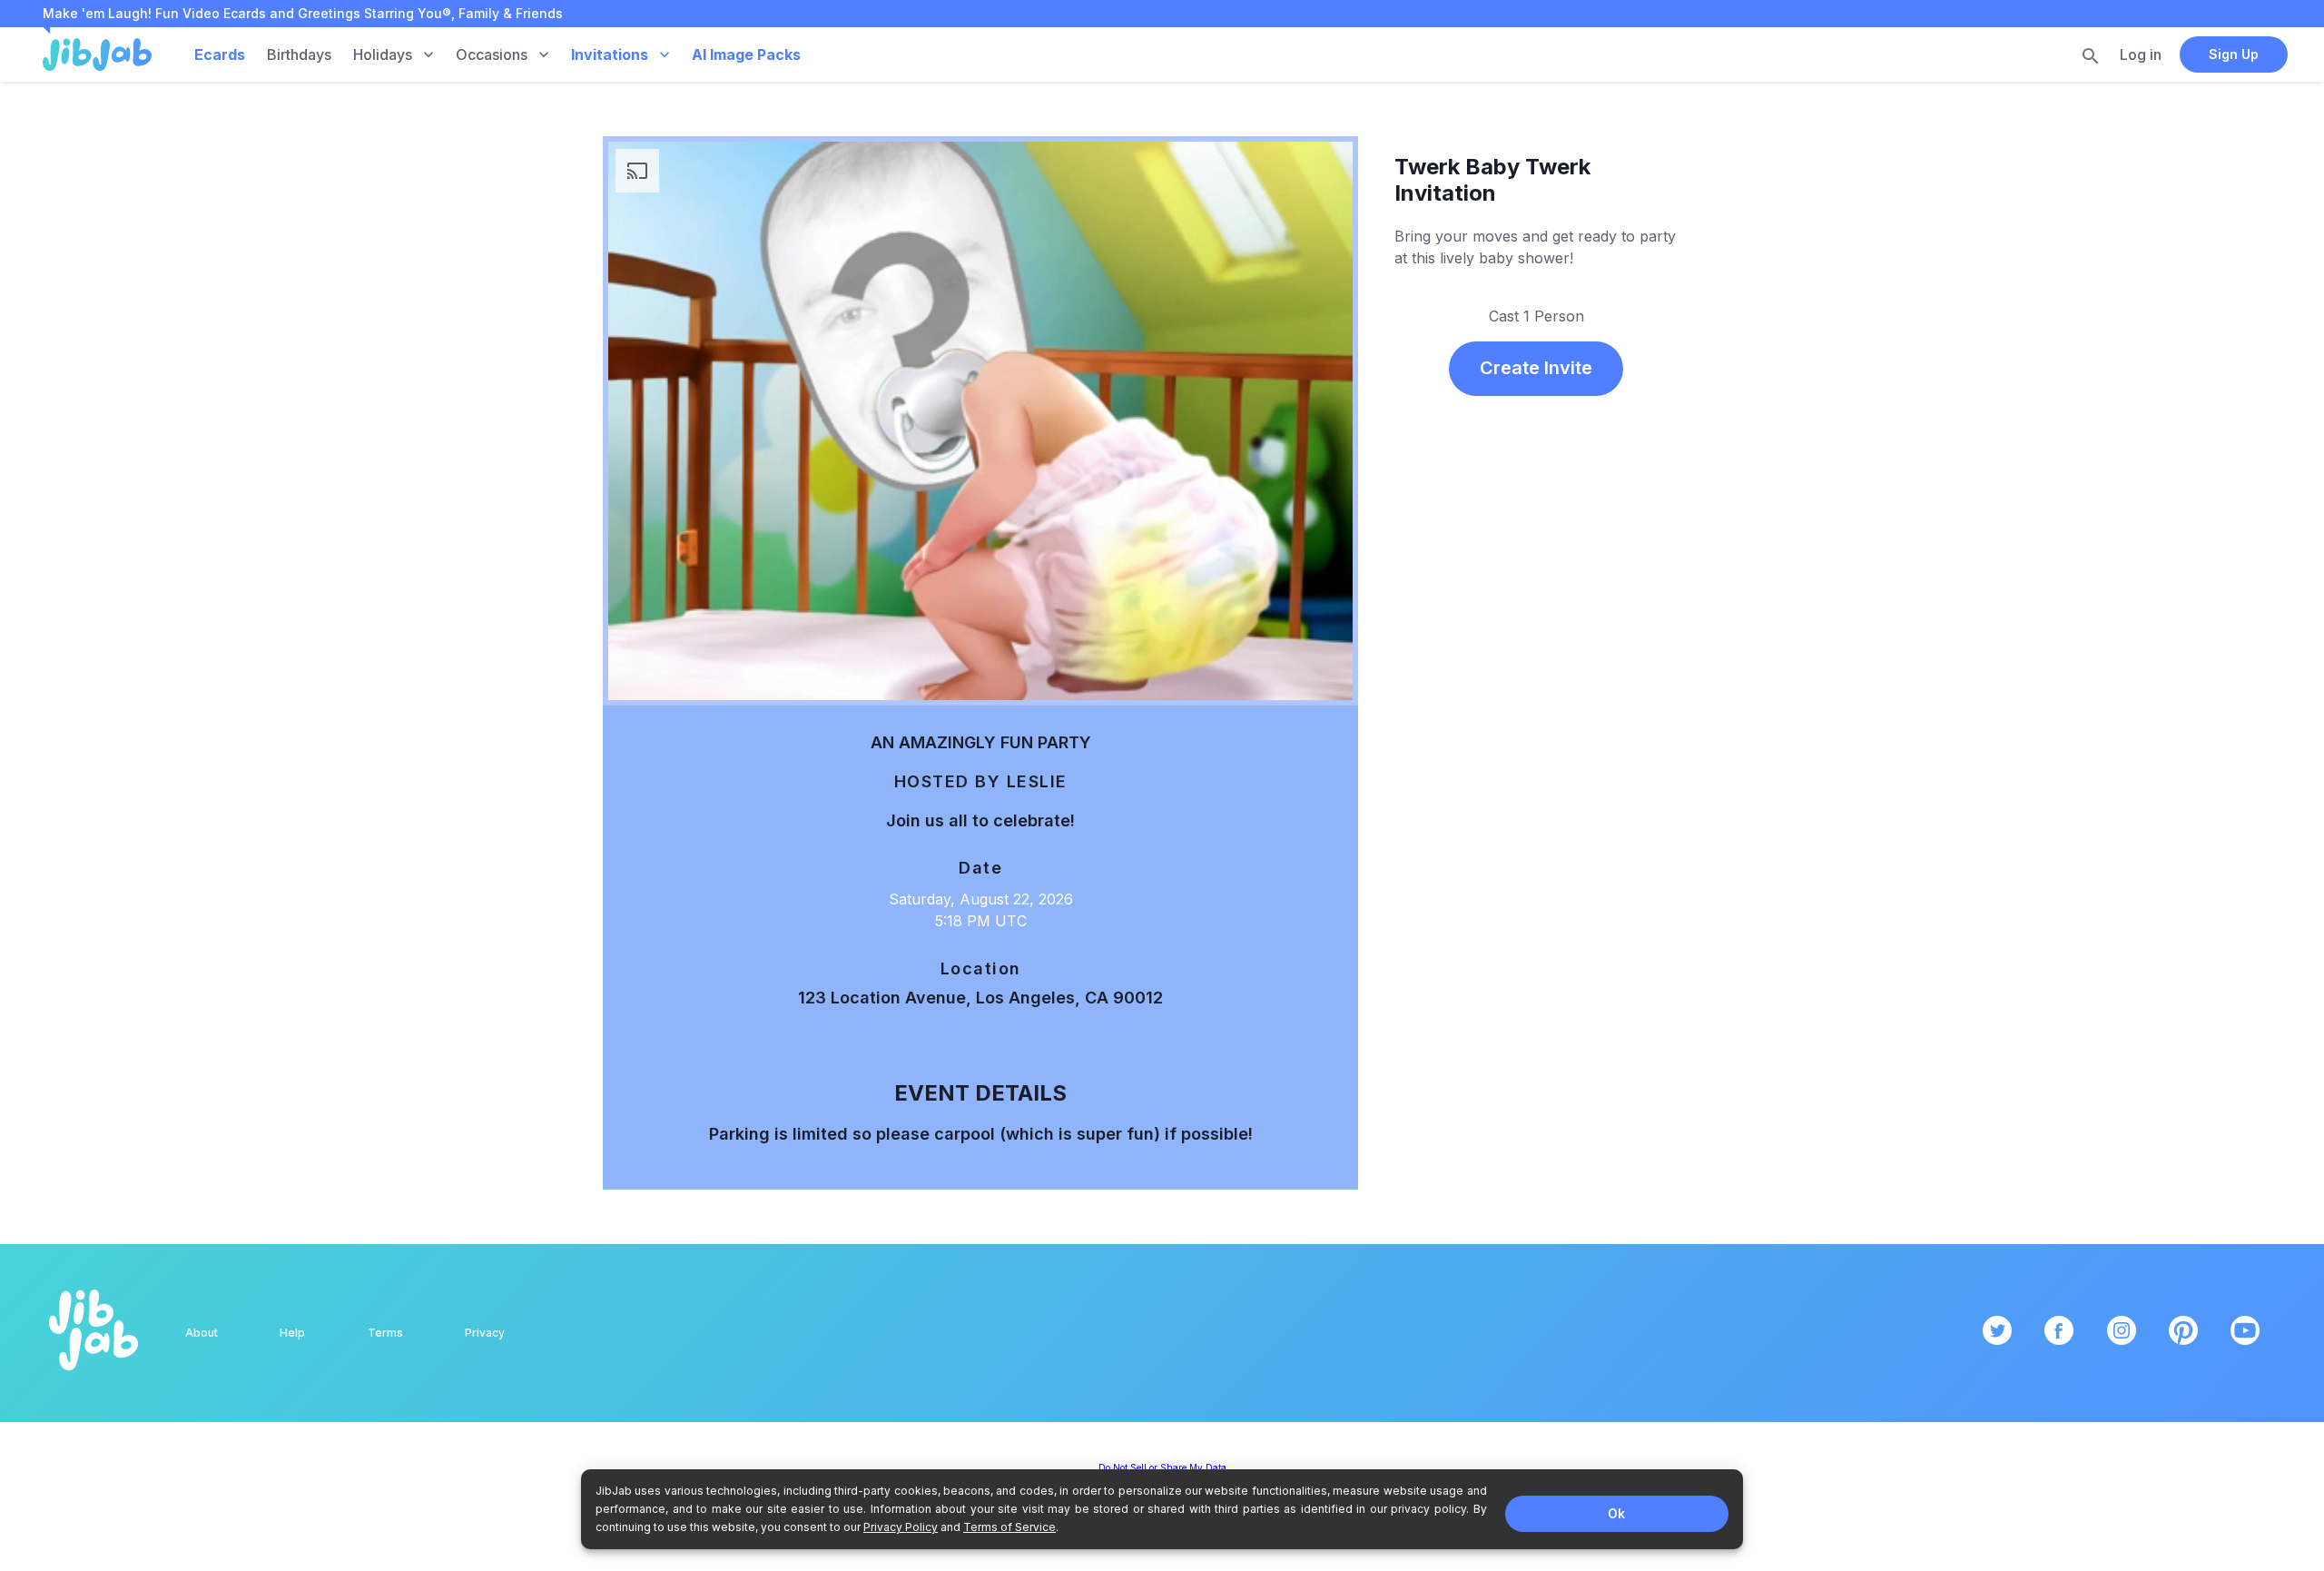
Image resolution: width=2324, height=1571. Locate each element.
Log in (2141, 54)
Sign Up (2234, 54)
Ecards (220, 54)
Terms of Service (1009, 1527)
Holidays (383, 54)
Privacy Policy (901, 1527)
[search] (2091, 55)
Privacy (485, 1333)
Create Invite (1536, 368)
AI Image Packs (746, 54)
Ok (1616, 1513)
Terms (385, 1333)
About (202, 1333)
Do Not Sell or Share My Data (1162, 1467)
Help (292, 1333)
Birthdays (299, 54)
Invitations (610, 54)
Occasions (492, 54)
